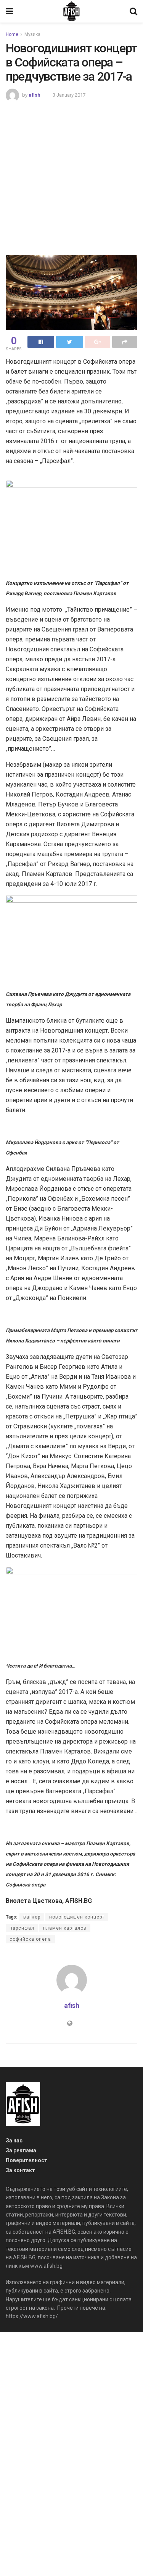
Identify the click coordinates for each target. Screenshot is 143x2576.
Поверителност (27, 2160)
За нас (14, 2140)
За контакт (20, 2170)
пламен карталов (65, 1928)
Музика (32, 34)
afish (35, 95)
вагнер (32, 1917)
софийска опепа (30, 1939)
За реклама (21, 2150)
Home (12, 34)
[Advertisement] (71, 177)
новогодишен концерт (77, 1917)
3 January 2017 (69, 95)
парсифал (22, 1928)
